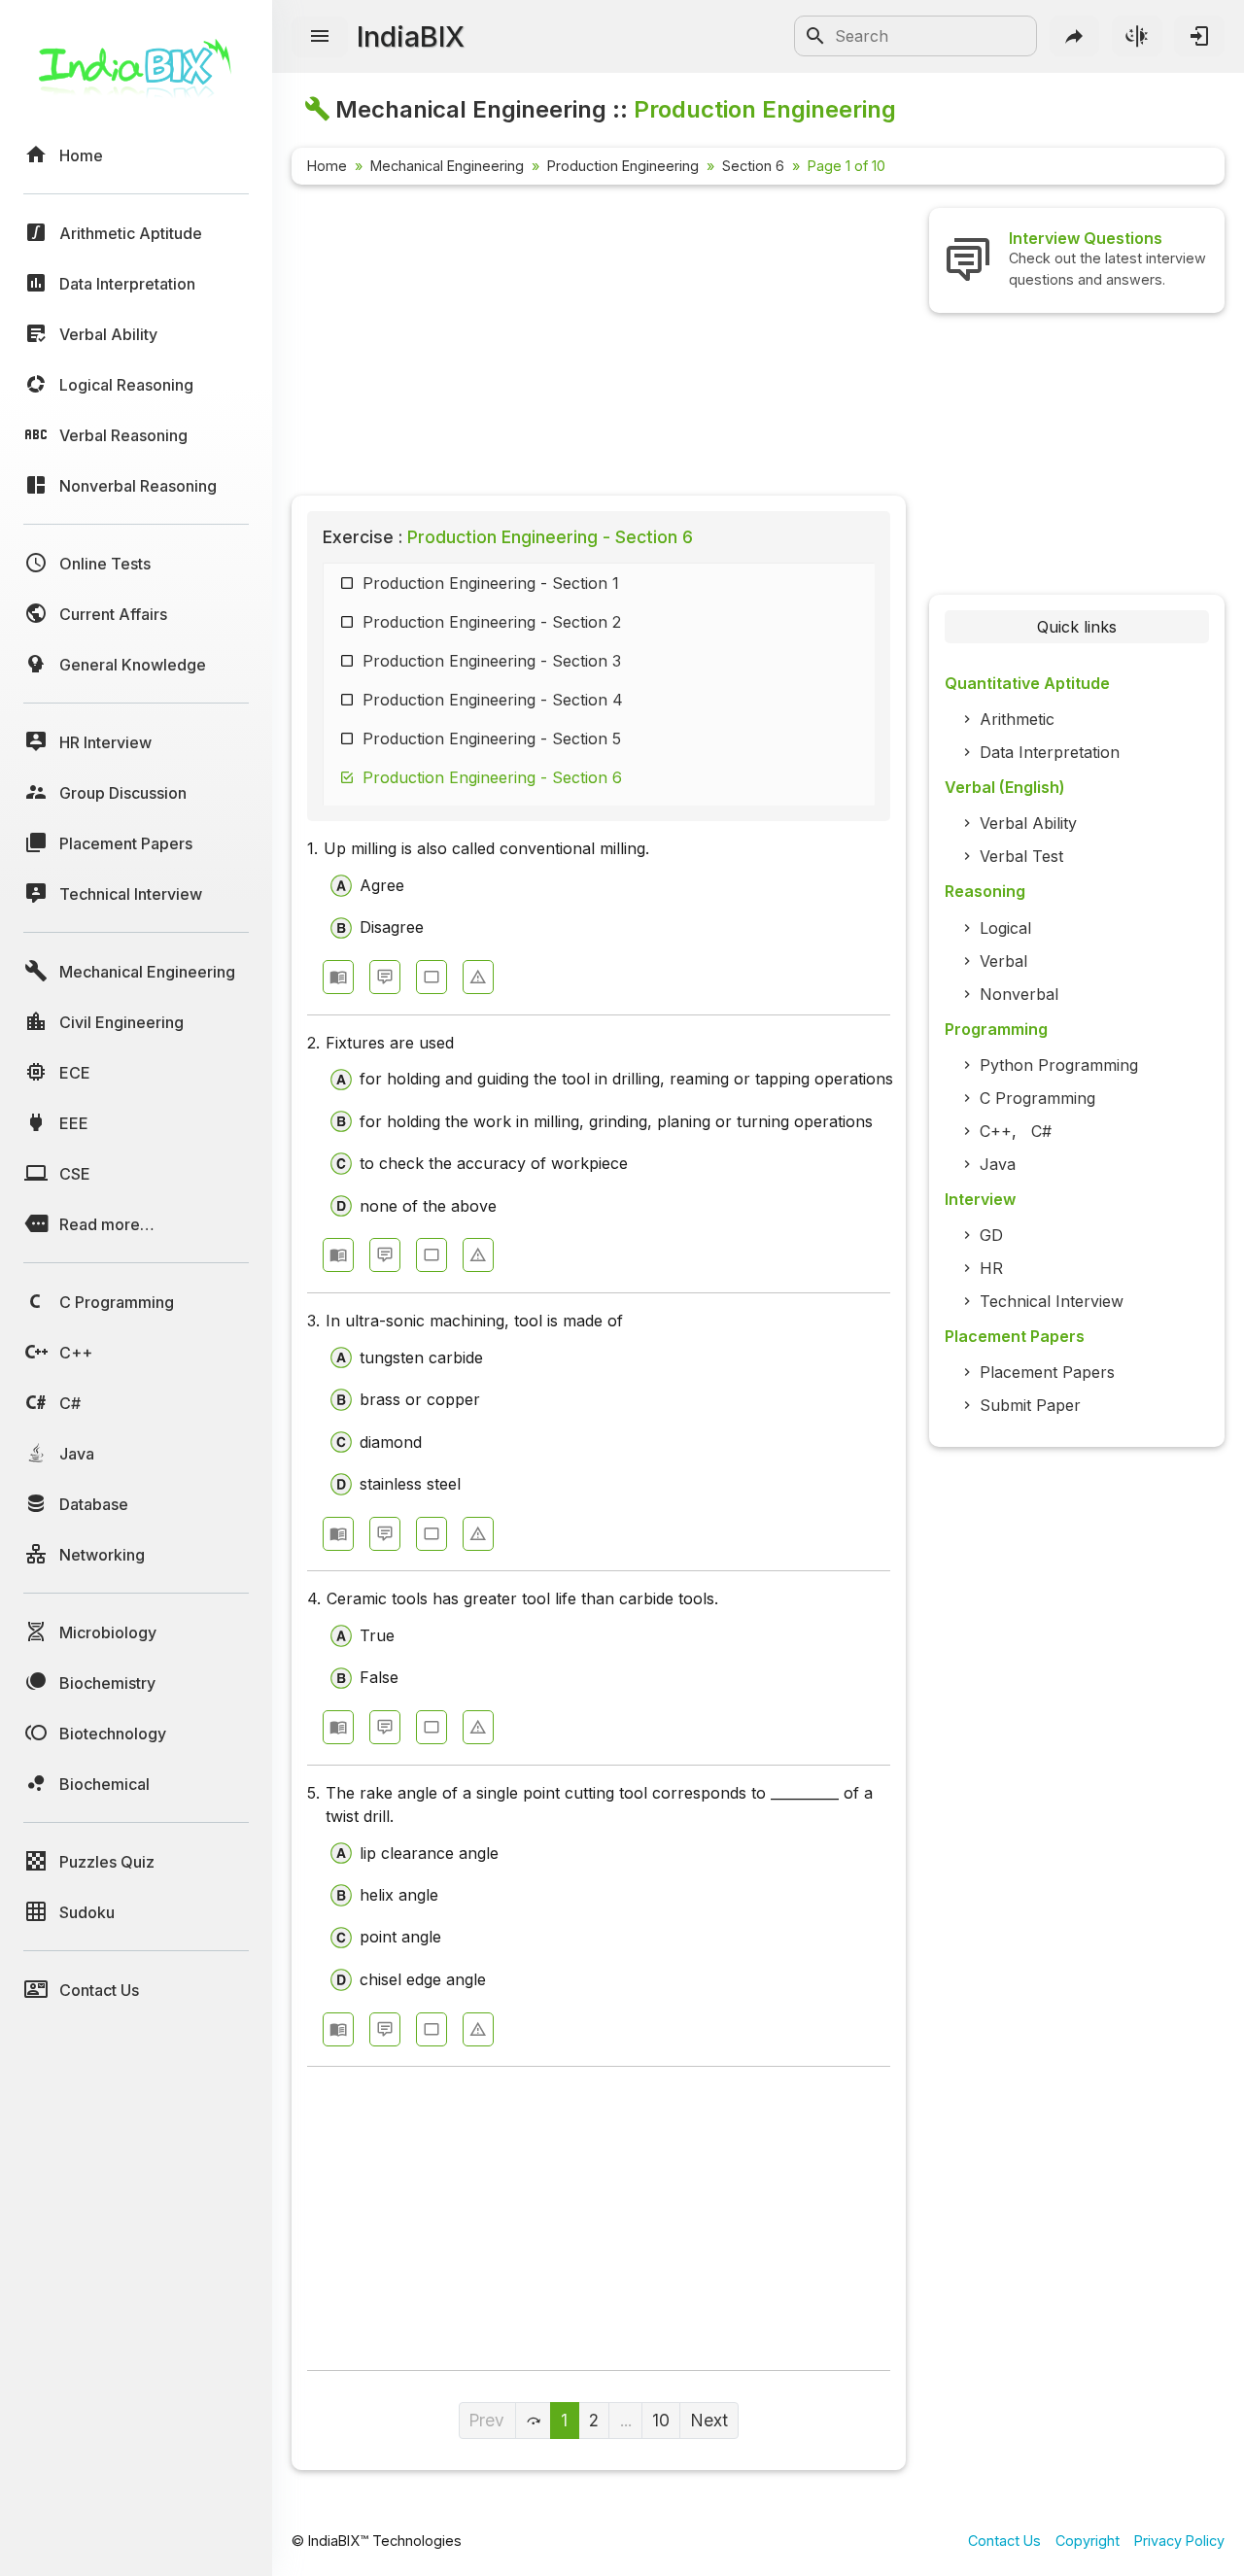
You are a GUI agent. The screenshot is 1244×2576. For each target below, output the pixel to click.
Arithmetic (1017, 719)
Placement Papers (1047, 1372)
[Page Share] (1075, 36)
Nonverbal (1019, 994)
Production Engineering (623, 166)
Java (998, 1164)
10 (661, 2420)
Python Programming (1059, 1065)
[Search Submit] (815, 36)
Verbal (1003, 961)
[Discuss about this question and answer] (385, 977)
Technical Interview (1052, 1301)
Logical (1005, 928)
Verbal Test (1021, 856)
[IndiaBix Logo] (136, 75)
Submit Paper (1030, 1405)
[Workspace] (432, 977)
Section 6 (753, 166)
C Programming (1037, 1098)
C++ (996, 1131)
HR (991, 1268)
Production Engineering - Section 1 (491, 583)
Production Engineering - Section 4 (493, 700)
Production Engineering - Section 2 (492, 622)
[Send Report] (478, 977)
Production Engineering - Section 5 (492, 738)
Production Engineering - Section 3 (492, 661)
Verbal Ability (1028, 823)
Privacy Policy (1179, 2541)
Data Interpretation (1050, 752)
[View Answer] (338, 977)
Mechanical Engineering (447, 166)
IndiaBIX (411, 36)
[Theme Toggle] (1137, 36)
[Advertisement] (599, 344)
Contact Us (1004, 2541)
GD (991, 1235)
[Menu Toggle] (320, 37)
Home (327, 166)
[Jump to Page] (534, 2421)
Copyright (1088, 2541)
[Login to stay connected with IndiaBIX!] (1199, 36)
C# (1041, 1131)
